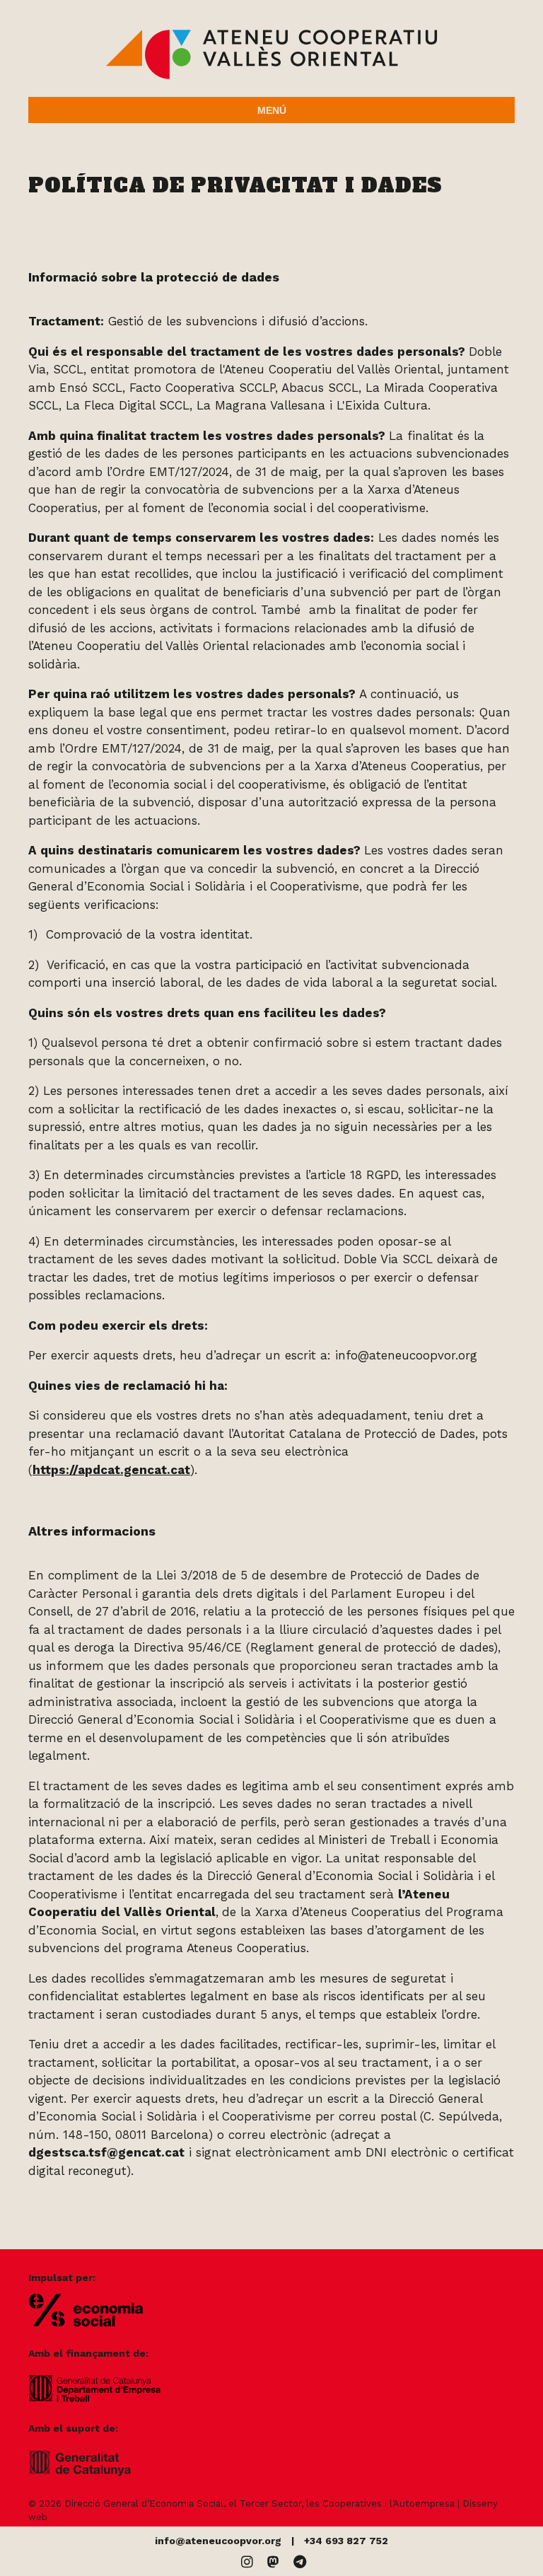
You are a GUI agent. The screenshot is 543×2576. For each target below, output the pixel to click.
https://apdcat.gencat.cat (111, 1470)
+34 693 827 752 (346, 2541)
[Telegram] (300, 2562)
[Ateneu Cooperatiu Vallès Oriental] (271, 76)
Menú (272, 110)
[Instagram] (247, 2562)
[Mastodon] (273, 2562)
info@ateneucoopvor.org (218, 2541)
